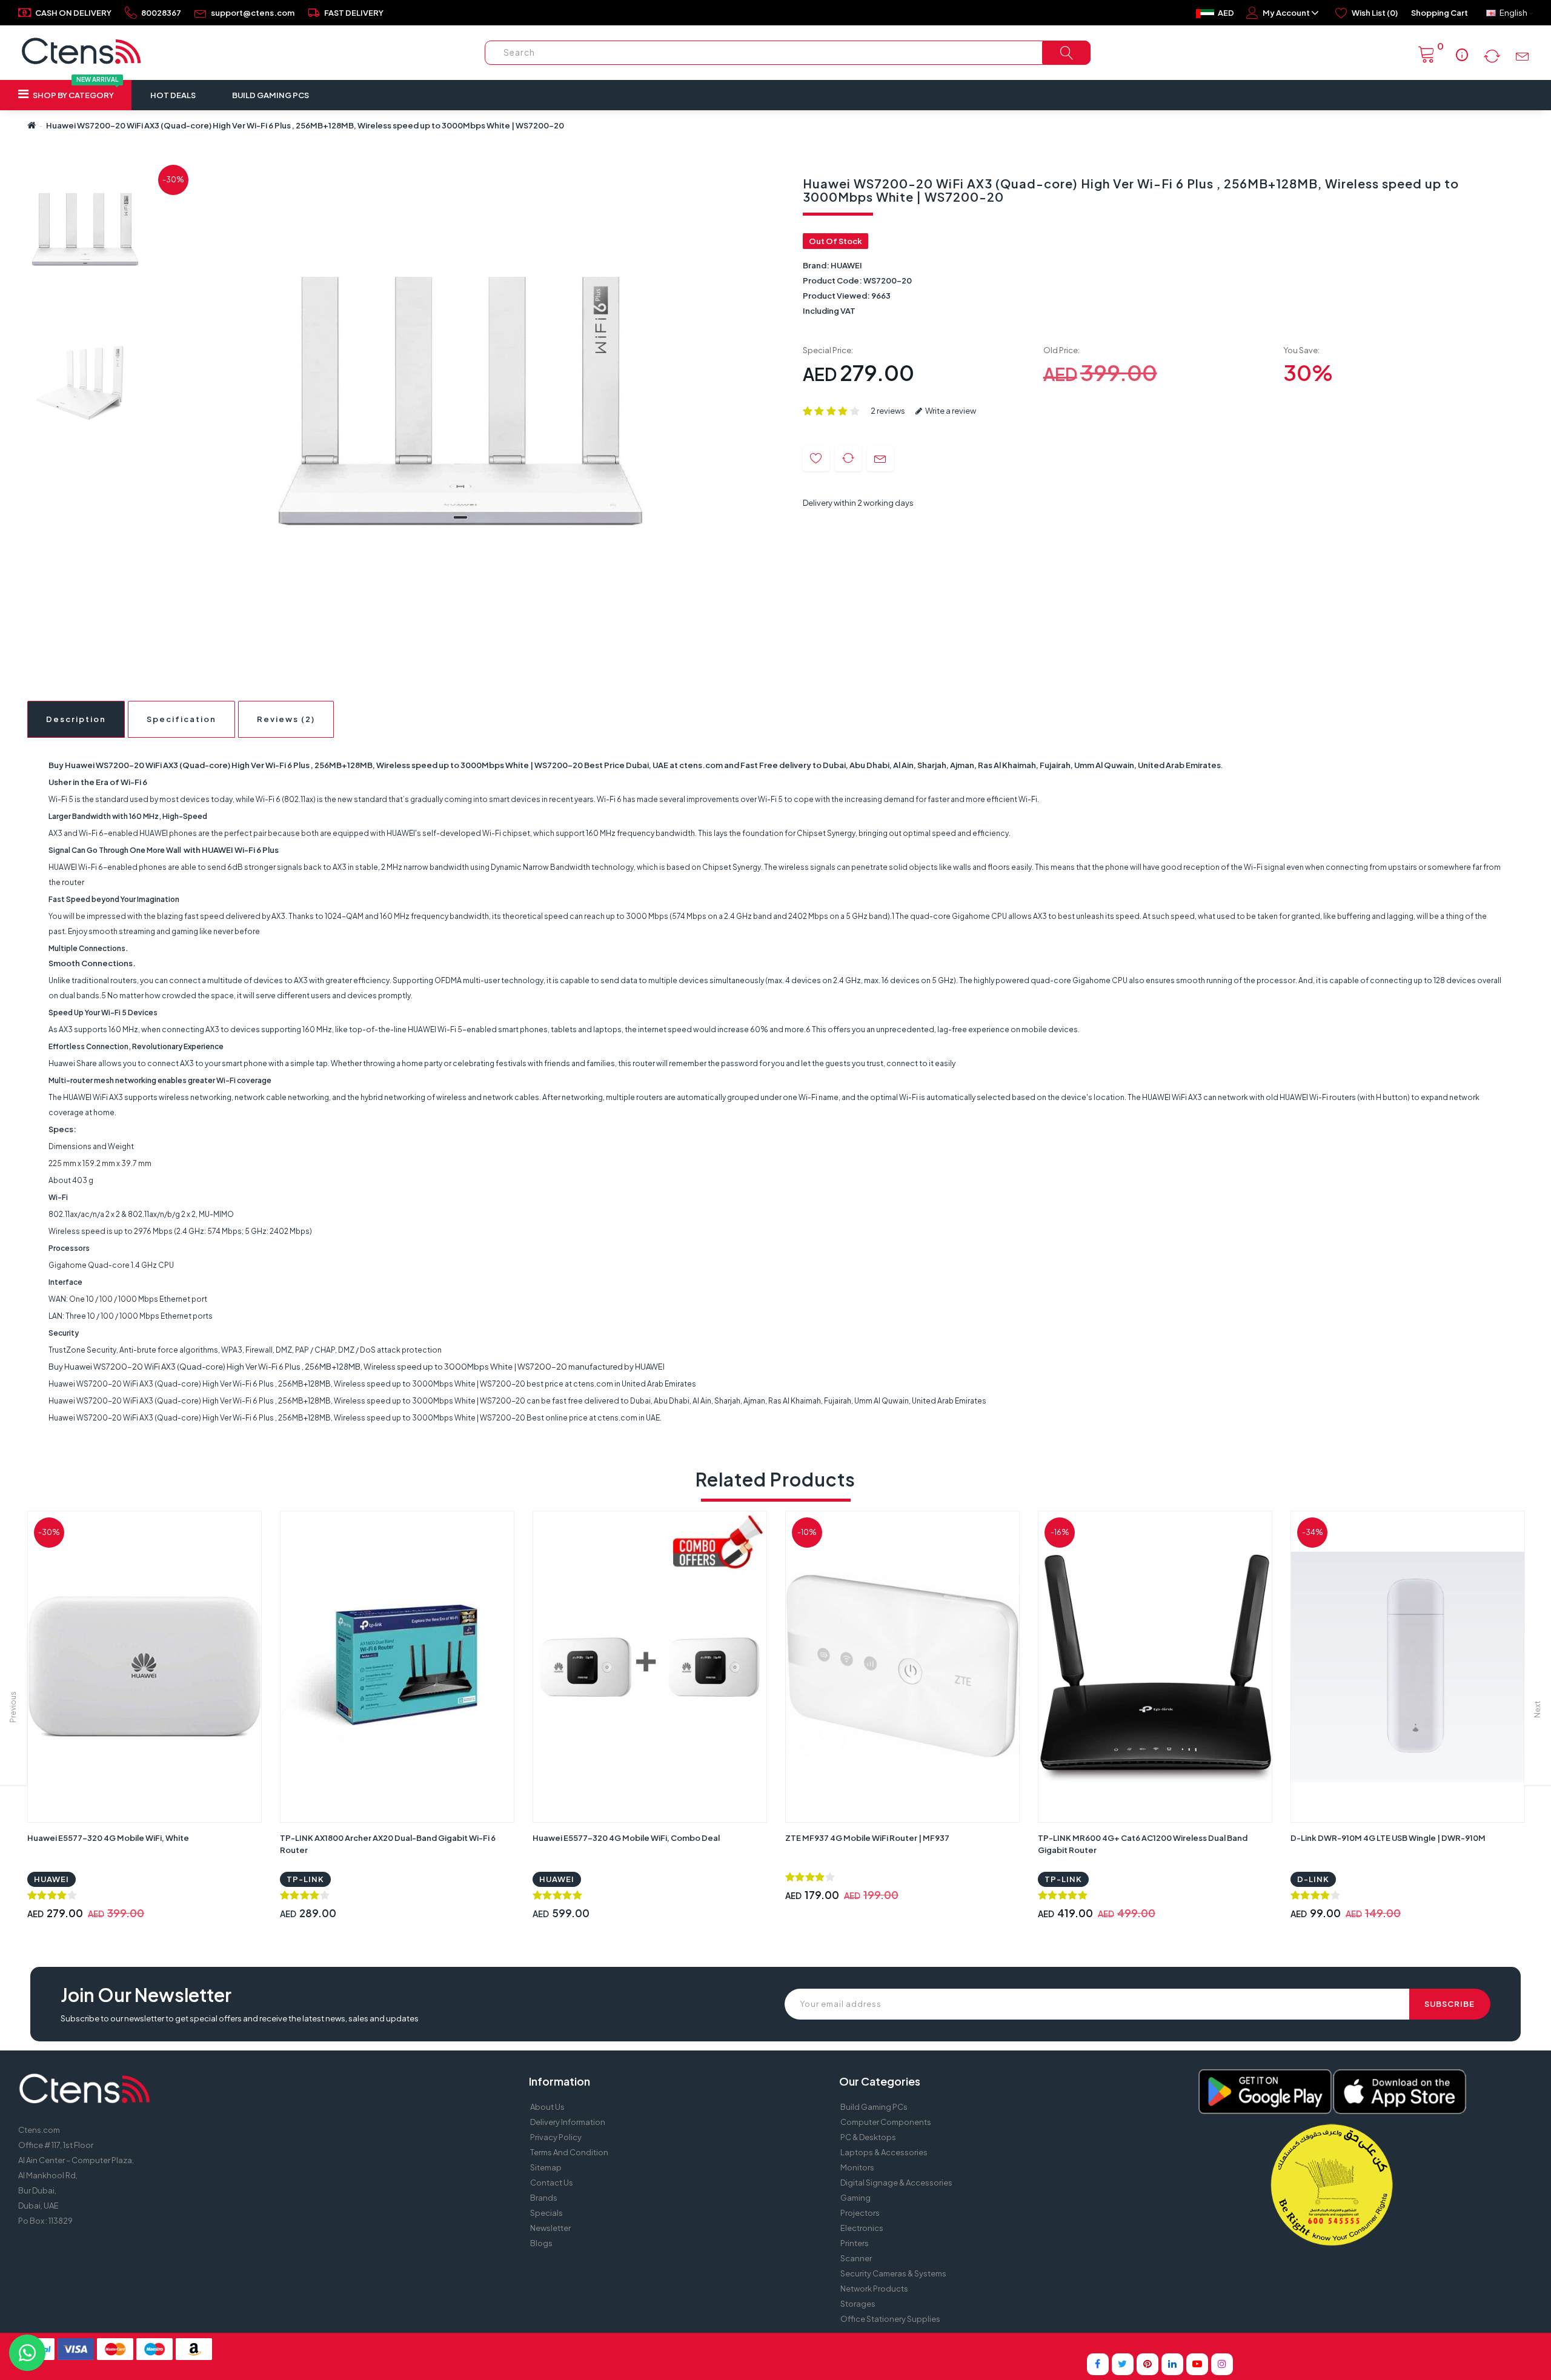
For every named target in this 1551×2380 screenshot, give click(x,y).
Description (76, 719)
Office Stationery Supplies (890, 2319)
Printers (855, 2243)
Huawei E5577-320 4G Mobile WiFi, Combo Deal (626, 1838)
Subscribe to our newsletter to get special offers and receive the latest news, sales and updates (240, 2018)
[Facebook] (1098, 2364)
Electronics (862, 2228)
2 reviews (888, 411)
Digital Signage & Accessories (896, 2183)
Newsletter (550, 2228)
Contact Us (552, 2183)
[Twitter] (1123, 2364)
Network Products (874, 2289)
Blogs (541, 2243)
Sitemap (546, 2167)
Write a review (950, 411)
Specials (546, 2213)
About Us (547, 2107)
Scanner (856, 2258)
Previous (13, 1707)
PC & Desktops (868, 2137)
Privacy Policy (556, 2137)
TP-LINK (305, 1879)
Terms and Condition (569, 2152)
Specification (181, 719)
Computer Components (886, 2122)
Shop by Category (75, 90)
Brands (544, 2198)
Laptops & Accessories (884, 2152)
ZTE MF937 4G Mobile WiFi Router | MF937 (867, 1838)
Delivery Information (568, 2122)
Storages (858, 2304)
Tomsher (872, 2344)
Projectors (860, 2213)
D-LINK (1313, 1879)
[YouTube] (1197, 2364)
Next (1537, 1709)
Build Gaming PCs (271, 95)
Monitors (857, 2167)
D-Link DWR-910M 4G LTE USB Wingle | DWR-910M (1388, 1838)
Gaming (855, 2198)
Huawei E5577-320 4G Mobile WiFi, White (108, 1838)
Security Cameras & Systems (893, 2273)
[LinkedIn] (1172, 2364)
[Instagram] (1222, 2364)
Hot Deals (173, 95)
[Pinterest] (1147, 2364)
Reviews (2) (286, 719)
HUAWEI (846, 265)
